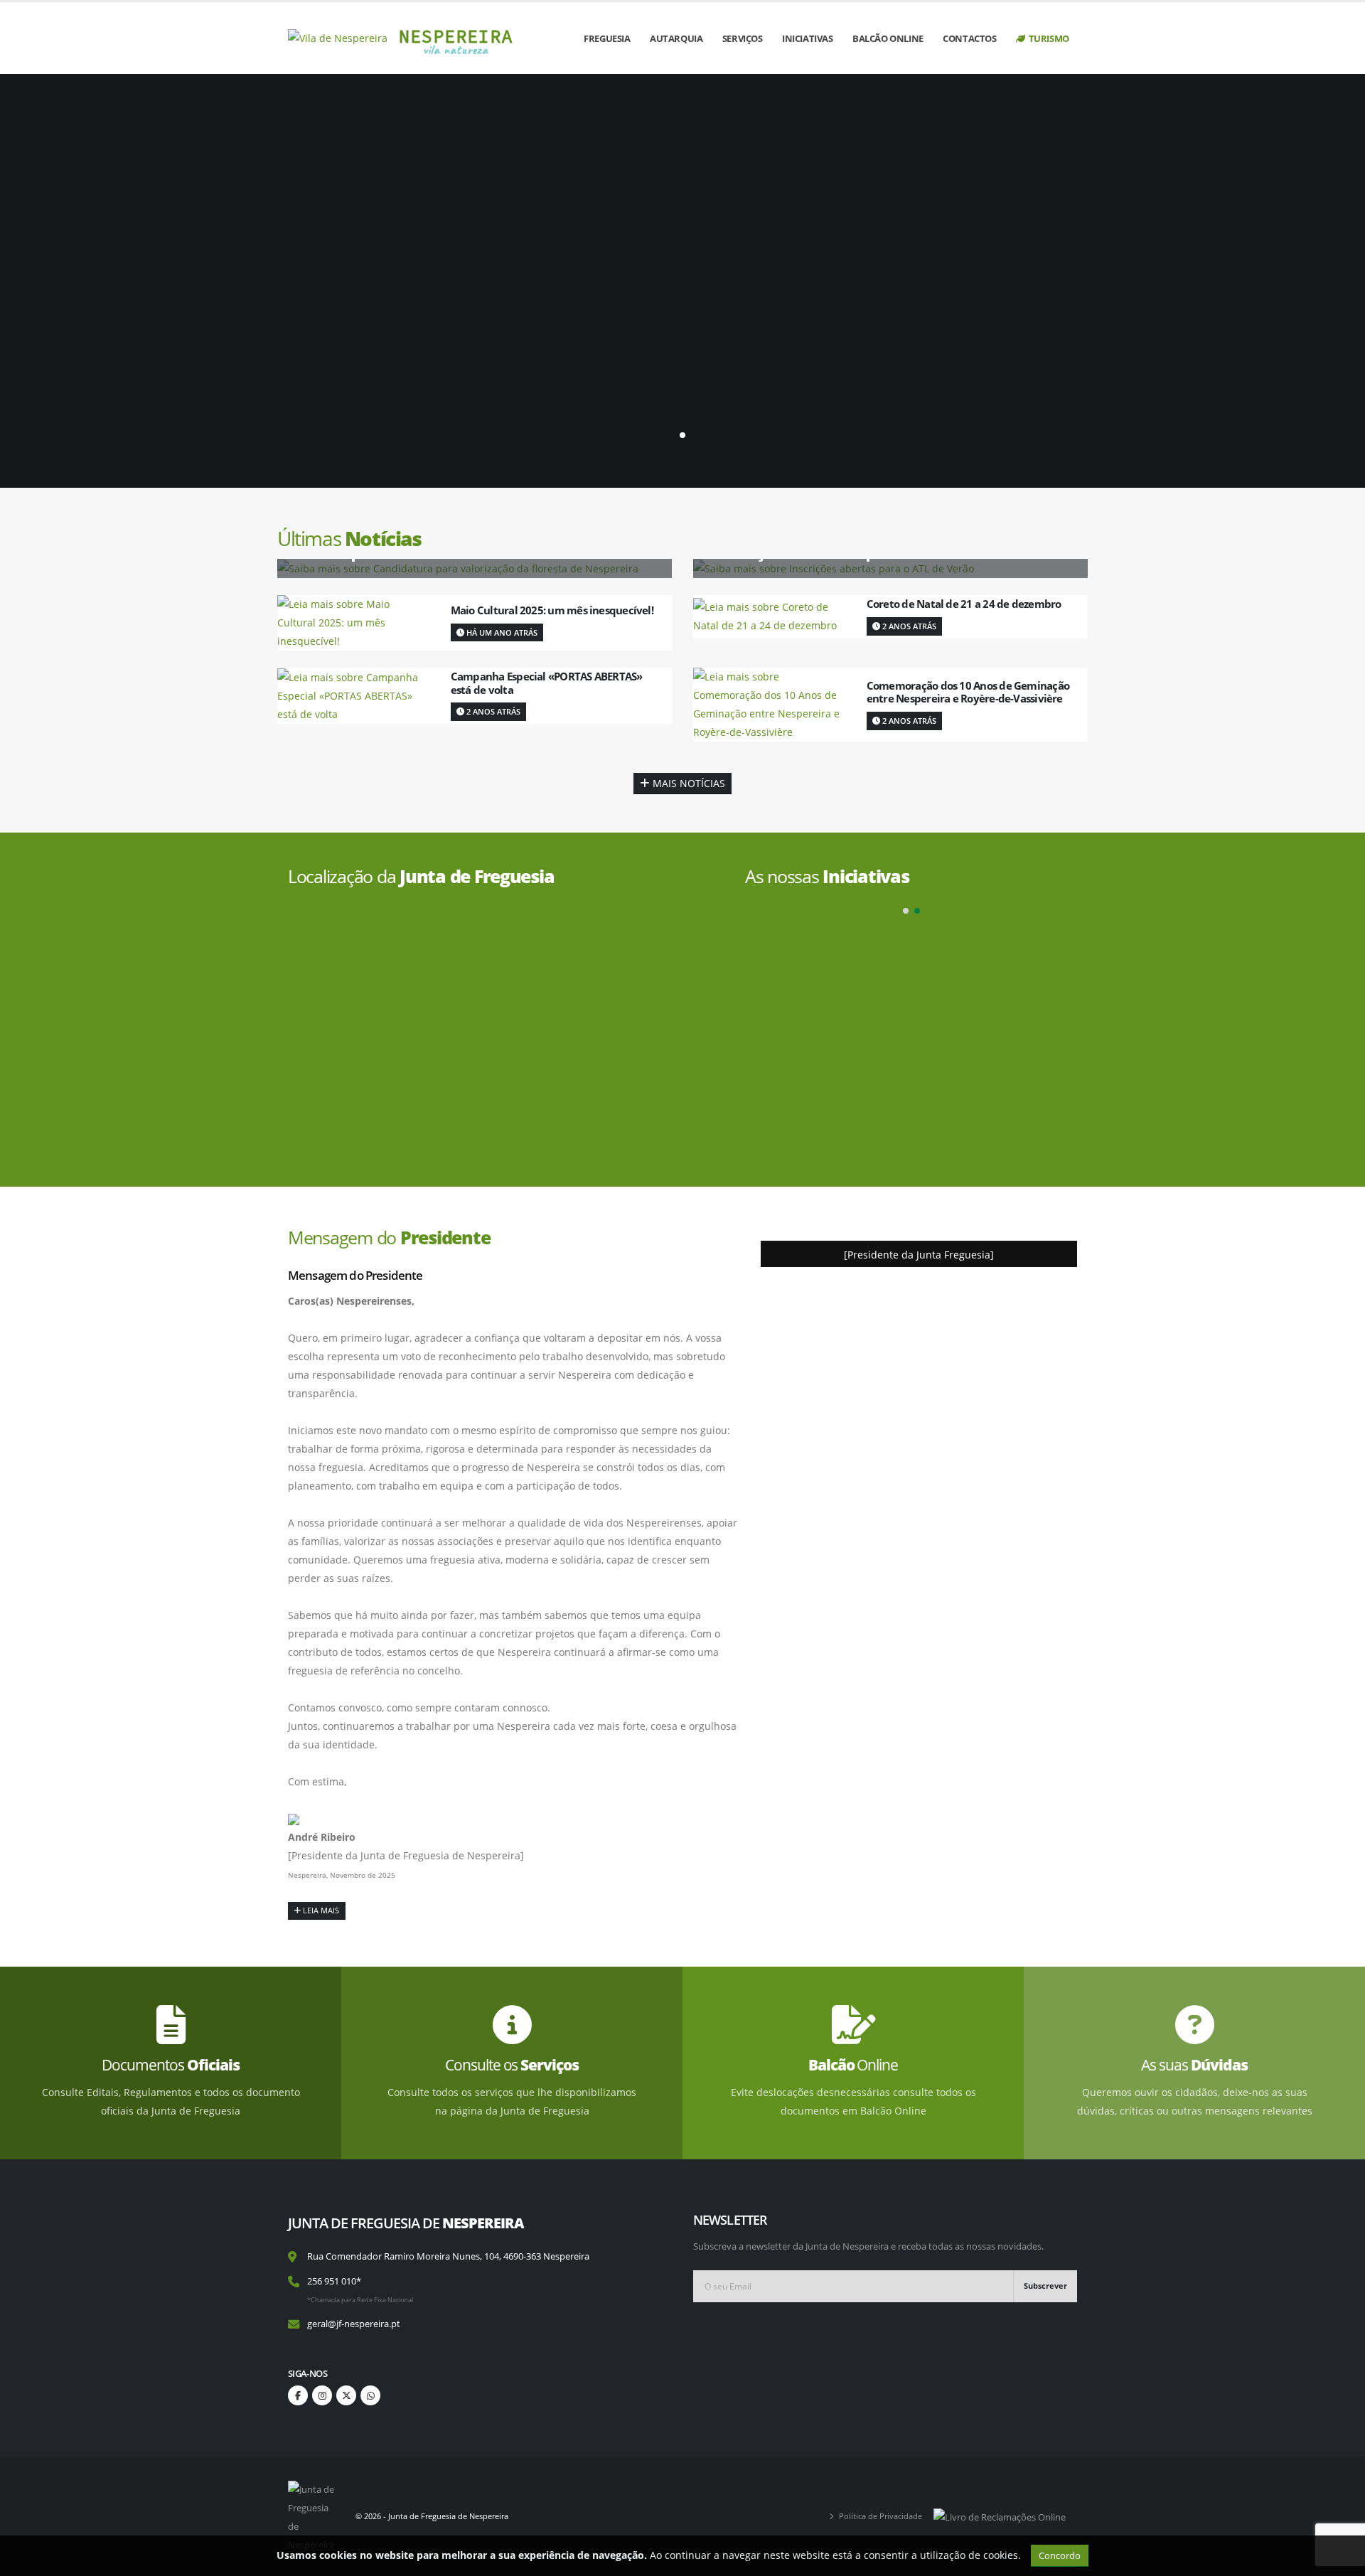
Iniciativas (808, 38)
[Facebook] (298, 2395)
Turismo (1049, 38)
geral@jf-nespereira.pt (354, 2324)
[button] (906, 911)
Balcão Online (888, 38)
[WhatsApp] (370, 2395)
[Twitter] (346, 2395)
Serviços (743, 38)
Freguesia (607, 38)
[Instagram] (322, 2395)
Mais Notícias (687, 783)
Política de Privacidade (880, 2516)
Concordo (1060, 2555)
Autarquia (676, 38)
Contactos (969, 38)
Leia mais (320, 1910)
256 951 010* (334, 2281)
